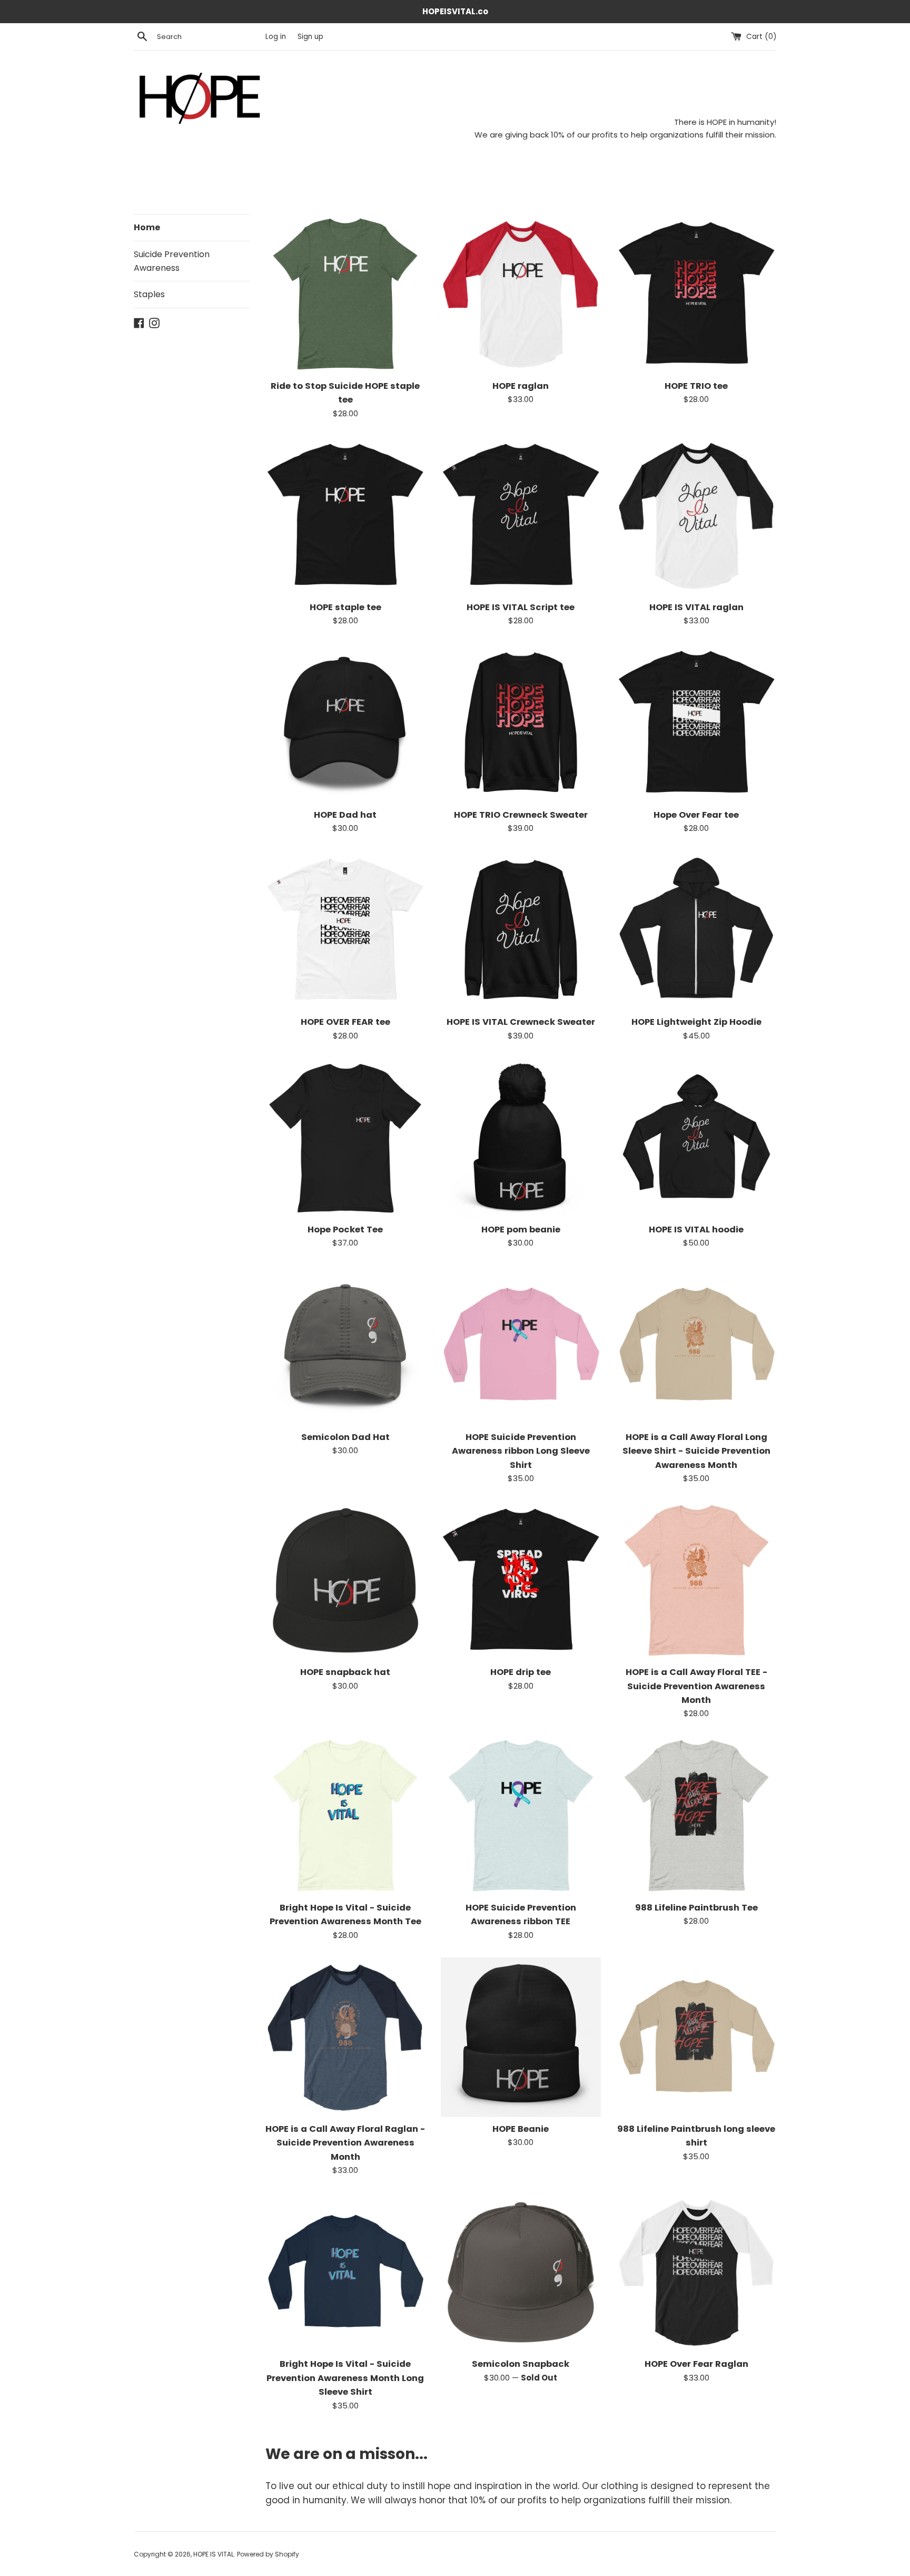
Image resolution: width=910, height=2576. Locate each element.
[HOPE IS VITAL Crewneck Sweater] (521, 930)
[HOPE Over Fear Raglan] (696, 2272)
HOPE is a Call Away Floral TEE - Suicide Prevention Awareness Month (696, 1686)
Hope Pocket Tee (345, 1230)
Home (147, 227)
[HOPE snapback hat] (345, 1580)
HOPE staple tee (345, 607)
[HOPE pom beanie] (521, 1138)
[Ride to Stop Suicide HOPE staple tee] (345, 294)
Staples (149, 294)
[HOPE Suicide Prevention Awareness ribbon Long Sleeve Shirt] (521, 1345)
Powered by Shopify (268, 2554)
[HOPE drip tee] (521, 1580)
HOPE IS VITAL (214, 2554)
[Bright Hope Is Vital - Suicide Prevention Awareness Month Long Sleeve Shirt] (345, 2272)
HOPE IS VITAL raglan (696, 607)
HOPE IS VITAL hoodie (696, 1230)
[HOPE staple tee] (345, 516)
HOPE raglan (521, 386)
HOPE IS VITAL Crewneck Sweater (521, 1022)
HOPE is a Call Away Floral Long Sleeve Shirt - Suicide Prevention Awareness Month (696, 1451)
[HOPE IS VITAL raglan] (696, 516)
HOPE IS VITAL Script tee (521, 607)
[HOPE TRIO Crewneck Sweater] (521, 723)
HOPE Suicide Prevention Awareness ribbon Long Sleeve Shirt (521, 1451)
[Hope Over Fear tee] (696, 723)
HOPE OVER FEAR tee (345, 1022)
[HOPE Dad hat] (345, 723)
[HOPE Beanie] (521, 2037)
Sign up (310, 37)
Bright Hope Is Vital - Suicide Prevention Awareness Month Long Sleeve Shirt (345, 2378)
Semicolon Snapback (521, 2364)
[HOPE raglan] (521, 294)
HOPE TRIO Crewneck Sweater (521, 815)
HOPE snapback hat (345, 1672)
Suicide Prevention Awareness (172, 261)
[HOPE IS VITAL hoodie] (696, 1138)
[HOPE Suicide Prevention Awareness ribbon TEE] (521, 1815)
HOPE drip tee (521, 1672)
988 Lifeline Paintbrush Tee (696, 1908)
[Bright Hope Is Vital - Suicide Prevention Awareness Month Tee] (345, 1815)
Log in (276, 37)
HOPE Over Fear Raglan (696, 2364)
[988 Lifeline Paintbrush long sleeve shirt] (696, 2037)
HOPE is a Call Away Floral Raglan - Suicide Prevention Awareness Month (345, 2143)
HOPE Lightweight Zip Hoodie (696, 1022)
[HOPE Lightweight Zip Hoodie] (696, 930)
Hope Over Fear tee (696, 815)
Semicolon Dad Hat (345, 1437)
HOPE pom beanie (521, 1230)
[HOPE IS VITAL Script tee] (521, 516)
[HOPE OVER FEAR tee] (345, 930)
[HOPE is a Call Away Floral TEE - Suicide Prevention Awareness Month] (696, 1580)
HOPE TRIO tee (696, 386)
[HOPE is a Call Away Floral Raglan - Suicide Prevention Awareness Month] (345, 2037)
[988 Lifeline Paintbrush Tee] (696, 1815)
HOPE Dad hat (345, 815)
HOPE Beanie (521, 2129)
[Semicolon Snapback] (521, 2272)
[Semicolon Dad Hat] (345, 1345)
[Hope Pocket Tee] (345, 1138)
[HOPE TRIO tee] (696, 294)
